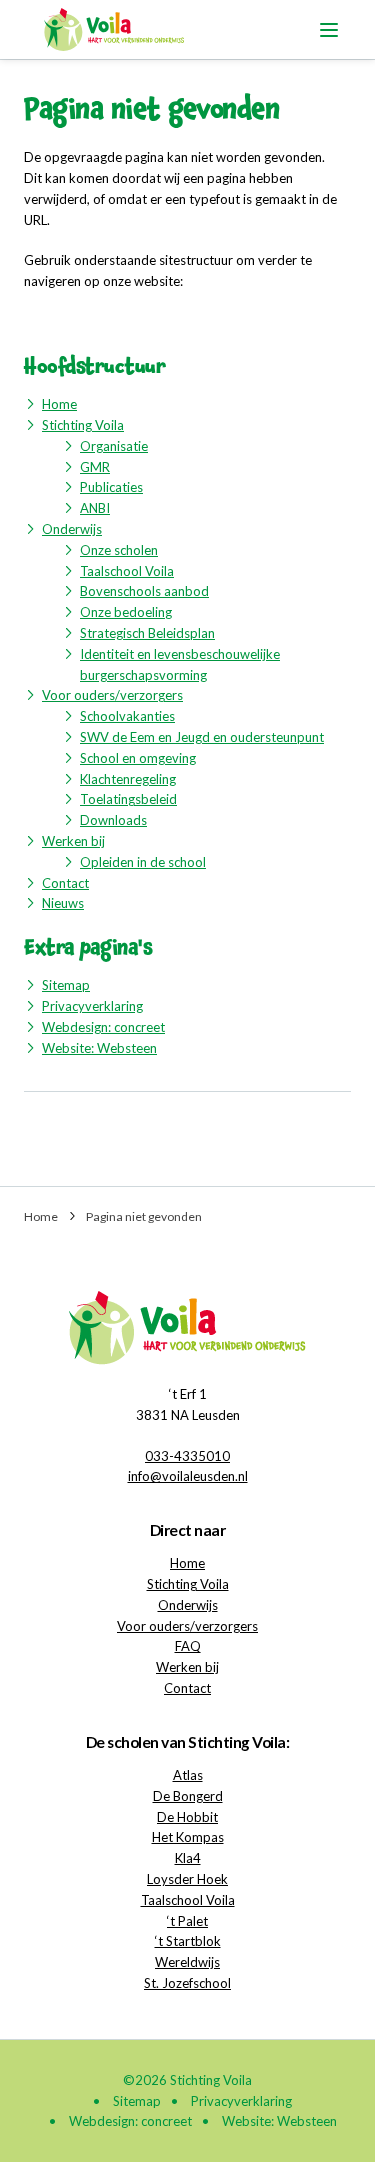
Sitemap (66, 985)
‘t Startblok (188, 1941)
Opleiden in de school (143, 862)
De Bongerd (188, 1796)
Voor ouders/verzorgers (112, 695)
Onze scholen (119, 550)
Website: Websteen (99, 1048)
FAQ (188, 1646)
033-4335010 (187, 1456)
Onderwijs (72, 529)
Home (59, 404)
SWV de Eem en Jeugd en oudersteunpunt (202, 737)
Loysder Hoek (187, 1879)
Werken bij (73, 841)
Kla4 (188, 1858)
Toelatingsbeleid (128, 799)
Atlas (188, 1775)
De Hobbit (187, 1817)
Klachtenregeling (128, 779)
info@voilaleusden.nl (188, 1476)
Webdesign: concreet (103, 1027)
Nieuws (63, 903)
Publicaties (111, 487)
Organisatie (114, 446)
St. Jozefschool (187, 1983)
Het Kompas (188, 1837)
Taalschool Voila (127, 571)
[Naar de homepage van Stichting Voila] (114, 29)
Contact (65, 883)
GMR (95, 467)
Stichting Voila (83, 425)
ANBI (95, 508)
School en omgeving (138, 758)
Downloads (113, 820)
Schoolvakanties (127, 716)
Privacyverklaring (92, 1006)
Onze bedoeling (126, 612)
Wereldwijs (187, 1962)
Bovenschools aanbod (144, 591)
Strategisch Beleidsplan (147, 633)
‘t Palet (187, 1921)
